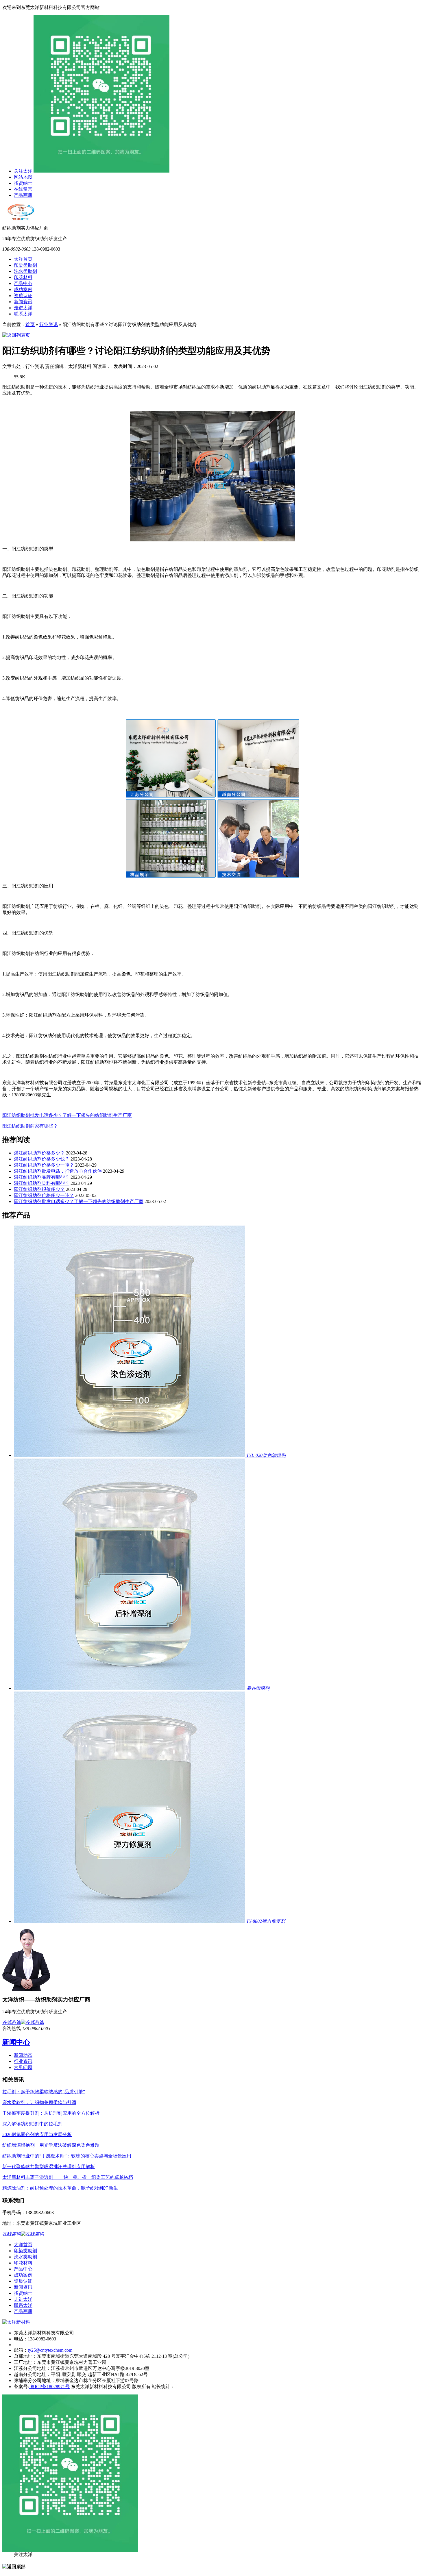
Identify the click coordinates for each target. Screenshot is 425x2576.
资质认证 (23, 296)
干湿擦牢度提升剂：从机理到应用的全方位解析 (51, 2113)
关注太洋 (23, 171)
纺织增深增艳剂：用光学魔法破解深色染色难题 (51, 2145)
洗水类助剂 (25, 271)
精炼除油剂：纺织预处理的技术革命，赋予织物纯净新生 (60, 2188)
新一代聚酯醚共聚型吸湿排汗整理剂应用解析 (49, 2167)
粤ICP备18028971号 (49, 2387)
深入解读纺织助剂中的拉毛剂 (32, 2124)
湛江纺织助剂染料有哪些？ (42, 1183)
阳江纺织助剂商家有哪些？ (30, 1126)
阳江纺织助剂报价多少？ (39, 1189)
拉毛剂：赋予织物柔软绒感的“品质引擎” (44, 2092)
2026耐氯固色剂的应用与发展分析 (37, 2134)
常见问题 (23, 2067)
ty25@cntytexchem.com (50, 2350)
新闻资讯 (23, 302)
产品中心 (23, 283)
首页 (30, 324)
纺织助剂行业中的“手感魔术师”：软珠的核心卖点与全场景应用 (67, 2156)
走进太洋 (23, 308)
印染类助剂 (25, 265)
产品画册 (23, 195)
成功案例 (23, 289)
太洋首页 (23, 259)
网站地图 (23, 177)
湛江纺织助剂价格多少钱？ (42, 1159)
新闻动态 (23, 2055)
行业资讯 (49, 324)
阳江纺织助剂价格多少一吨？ (44, 1195)
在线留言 (23, 189)
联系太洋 (23, 314)
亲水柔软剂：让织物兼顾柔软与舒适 (39, 2102)
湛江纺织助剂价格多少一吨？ (44, 1165)
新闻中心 (16, 2042)
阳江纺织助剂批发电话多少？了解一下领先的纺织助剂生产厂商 (67, 1115)
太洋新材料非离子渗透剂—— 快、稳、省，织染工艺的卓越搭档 (68, 2177)
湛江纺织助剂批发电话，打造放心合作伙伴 (58, 1171)
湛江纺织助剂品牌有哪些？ (42, 1177)
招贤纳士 (23, 183)
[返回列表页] (16, 335)
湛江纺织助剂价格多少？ (39, 1153)
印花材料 (23, 277)
